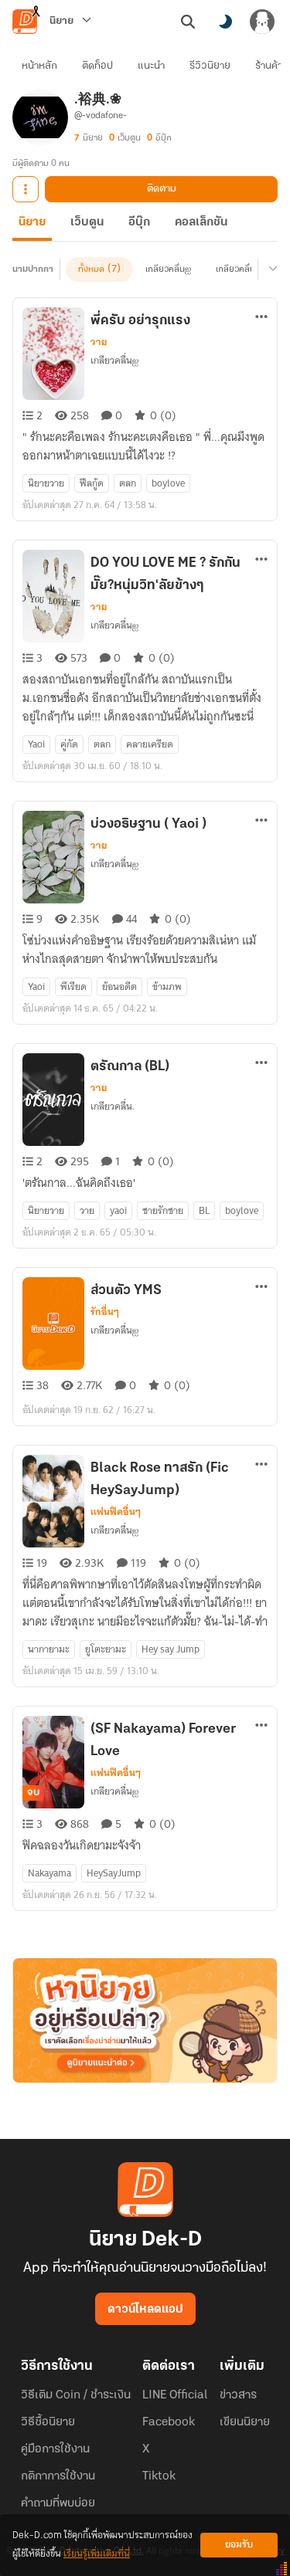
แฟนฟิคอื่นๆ (116, 1512)
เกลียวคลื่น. (237, 269)
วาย (99, 342)
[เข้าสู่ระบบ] (262, 22)
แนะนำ (151, 66)
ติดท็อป (97, 66)
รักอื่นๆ (105, 1312)
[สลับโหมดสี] (225, 22)
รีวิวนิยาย (210, 66)
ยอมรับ (239, 2545)
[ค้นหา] (188, 22)
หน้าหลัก (39, 66)
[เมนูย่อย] (271, 269)
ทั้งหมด (91, 269)
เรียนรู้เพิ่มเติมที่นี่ (97, 2554)
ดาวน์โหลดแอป (145, 2310)
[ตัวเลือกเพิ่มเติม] (26, 189)
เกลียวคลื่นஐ (168, 269)
